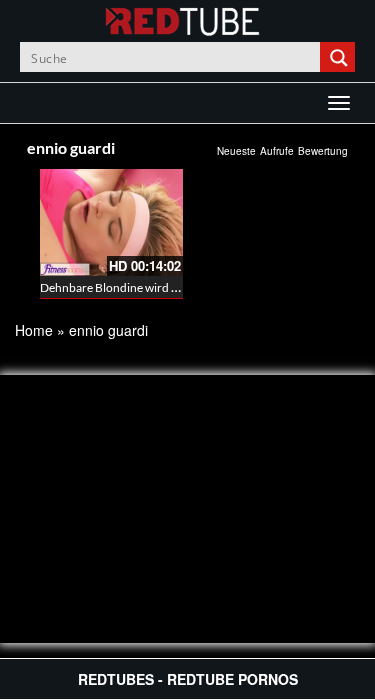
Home (34, 330)
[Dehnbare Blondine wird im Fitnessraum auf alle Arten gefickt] (111, 222)
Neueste (236, 151)
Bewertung (323, 151)
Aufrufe (277, 151)
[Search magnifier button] (340, 57)
